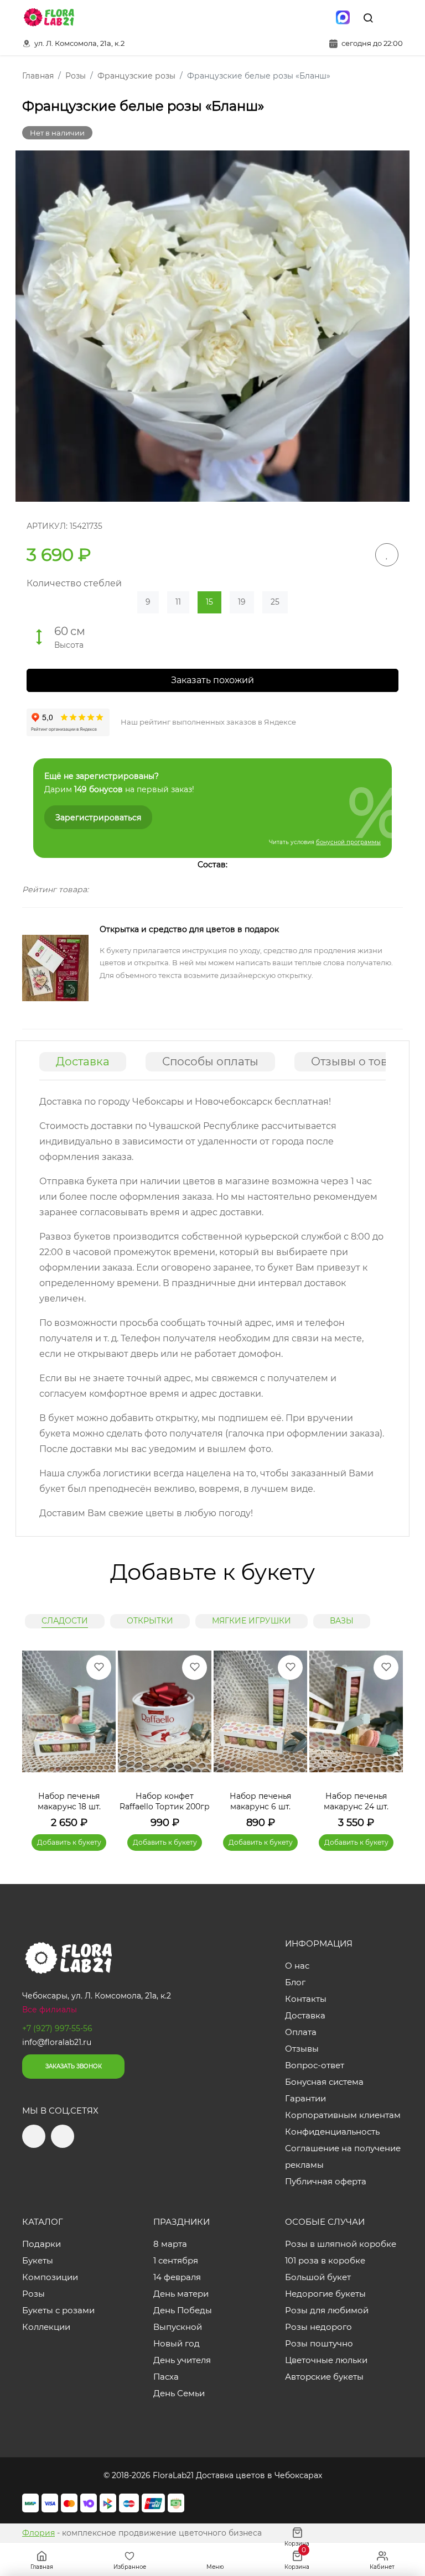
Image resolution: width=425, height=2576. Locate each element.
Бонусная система (324, 2082)
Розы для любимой (327, 2310)
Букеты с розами (58, 2310)
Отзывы (302, 2049)
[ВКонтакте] (319, 18)
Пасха (166, 2377)
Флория (38, 2533)
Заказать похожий (212, 680)
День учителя (182, 2360)
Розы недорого (318, 2327)
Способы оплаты (210, 1061)
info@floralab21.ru (57, 2042)
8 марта (170, 2244)
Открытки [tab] (150, 1621)
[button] (389, 1735)
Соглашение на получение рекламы (343, 2156)
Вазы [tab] (342, 1621)
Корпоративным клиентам (343, 2115)
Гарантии (305, 2098)
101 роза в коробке (325, 2260)
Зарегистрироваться (98, 818)
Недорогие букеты (325, 2294)
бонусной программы (348, 842)
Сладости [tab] (65, 1621)
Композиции (50, 2277)
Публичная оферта (326, 2181)
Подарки (42, 2244)
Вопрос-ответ (315, 2065)
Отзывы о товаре (360, 1061)
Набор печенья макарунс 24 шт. (356, 1802)
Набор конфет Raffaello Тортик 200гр (165, 1802)
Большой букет (318, 2277)
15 (209, 602)
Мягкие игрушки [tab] (252, 1621)
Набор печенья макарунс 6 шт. (260, 1802)
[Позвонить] (393, 18)
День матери (181, 2294)
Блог (295, 1982)
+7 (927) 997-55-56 (57, 2028)
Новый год (177, 2343)
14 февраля (177, 2277)
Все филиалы (50, 2010)
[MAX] (343, 18)
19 (242, 602)
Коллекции (46, 2327)
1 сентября (176, 2260)
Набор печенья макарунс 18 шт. (69, 1802)
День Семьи (179, 2393)
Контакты (306, 1999)
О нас (297, 1966)
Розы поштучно (319, 2343)
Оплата (301, 2032)
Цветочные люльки (326, 2360)
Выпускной (178, 2327)
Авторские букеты (324, 2377)
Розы (33, 2294)
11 (178, 602)
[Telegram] (296, 18)
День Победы (183, 2310)
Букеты (38, 2260)
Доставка (83, 1061)
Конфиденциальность (332, 2132)
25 (275, 602)
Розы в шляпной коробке (341, 2244)
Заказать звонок (74, 2066)
